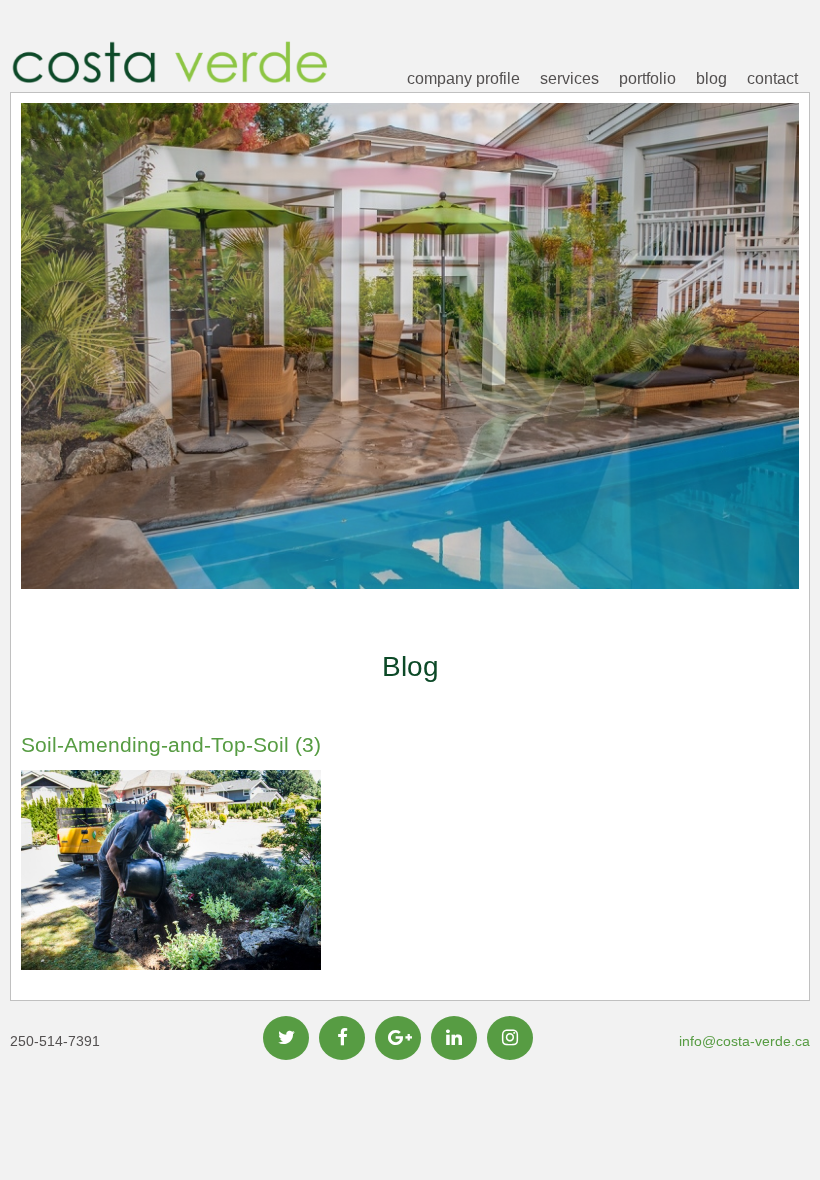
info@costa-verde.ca (744, 1041)
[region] (410, 377)
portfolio (647, 78)
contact (772, 78)
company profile (463, 78)
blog (711, 78)
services (569, 78)
